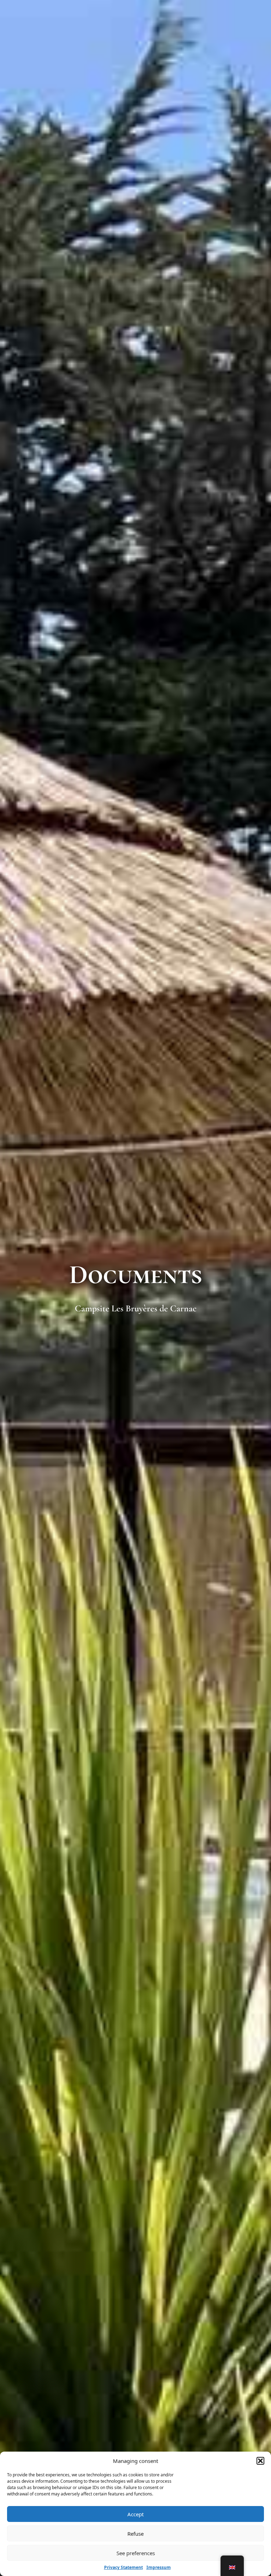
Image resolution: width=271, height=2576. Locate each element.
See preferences (136, 2553)
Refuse (135, 2534)
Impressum (159, 2567)
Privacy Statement (124, 2567)
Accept (135, 2514)
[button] (260, 2461)
